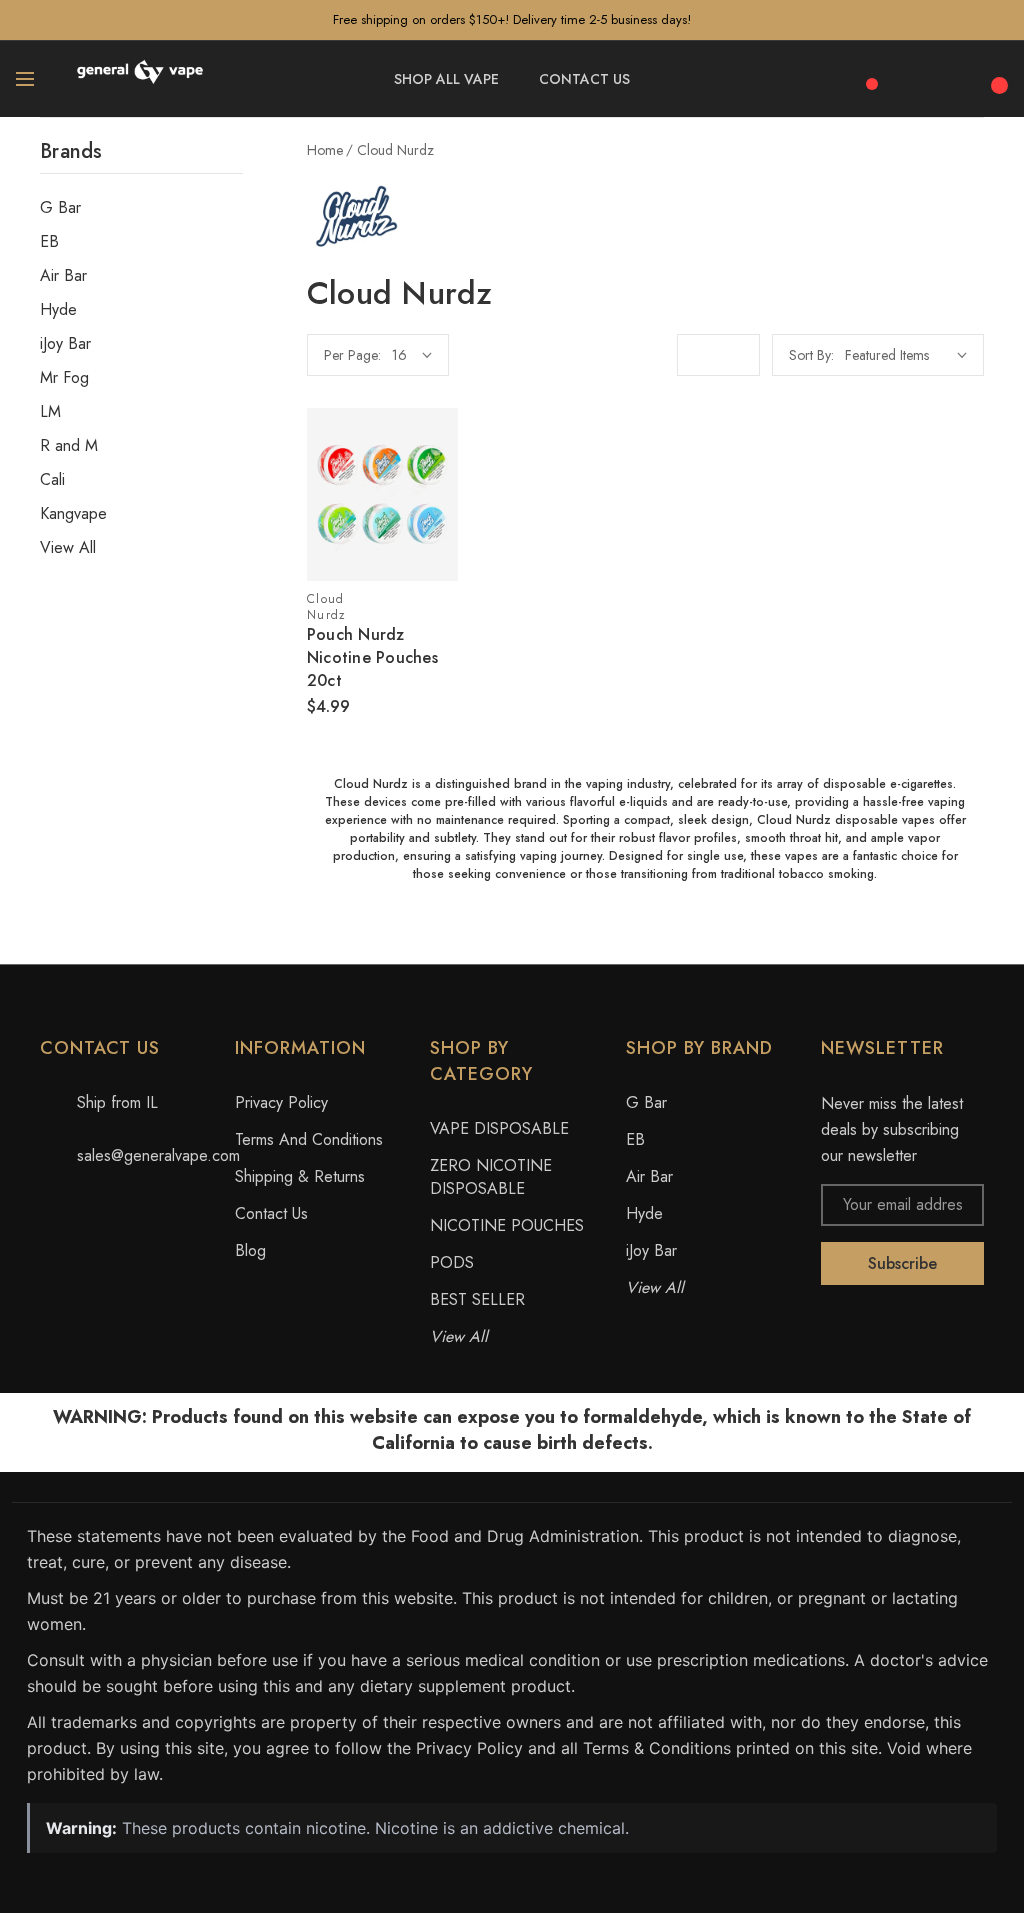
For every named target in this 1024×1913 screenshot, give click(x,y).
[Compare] (865, 74)
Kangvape (73, 514)
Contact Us (271, 1213)
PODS (452, 1262)
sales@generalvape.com (158, 1155)
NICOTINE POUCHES (507, 1225)
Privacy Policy (281, 1102)
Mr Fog (64, 378)
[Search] (910, 76)
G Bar (60, 208)
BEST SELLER (477, 1299)
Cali (52, 480)
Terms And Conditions (309, 1139)
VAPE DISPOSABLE (499, 1128)
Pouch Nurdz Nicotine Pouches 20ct (372, 657)
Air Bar (63, 276)
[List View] (739, 355)
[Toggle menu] (25, 79)
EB (49, 242)
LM (50, 412)
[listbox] (906, 355)
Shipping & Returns (300, 1176)
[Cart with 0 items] (997, 75)
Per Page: (352, 355)
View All (68, 548)
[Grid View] (698, 355)
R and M (69, 446)
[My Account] (954, 79)
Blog (250, 1250)
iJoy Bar (65, 344)
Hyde (58, 310)
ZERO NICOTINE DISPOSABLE (491, 1177)
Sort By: (811, 355)
